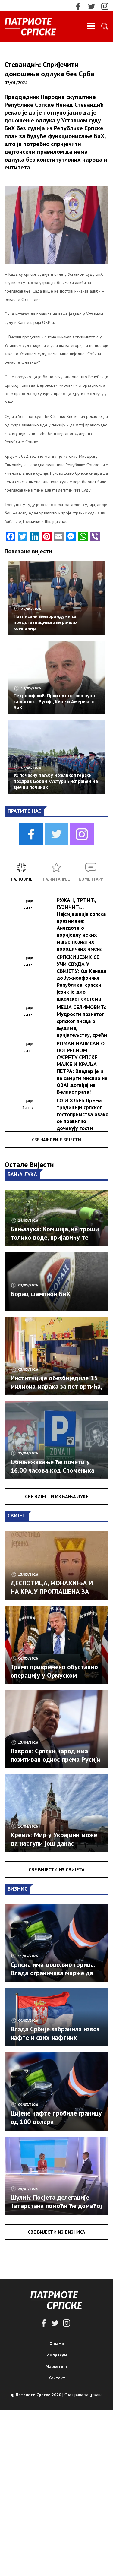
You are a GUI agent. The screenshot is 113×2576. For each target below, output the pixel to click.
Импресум (57, 2355)
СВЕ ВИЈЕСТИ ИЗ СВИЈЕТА (57, 1869)
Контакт (57, 2378)
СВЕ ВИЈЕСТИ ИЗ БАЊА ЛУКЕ (57, 1496)
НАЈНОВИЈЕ (22, 879)
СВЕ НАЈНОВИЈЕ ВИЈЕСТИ (56, 1140)
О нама (57, 2343)
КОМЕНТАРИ (91, 879)
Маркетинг (56, 2366)
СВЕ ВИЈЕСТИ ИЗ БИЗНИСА (56, 2232)
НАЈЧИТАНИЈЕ (56, 879)
